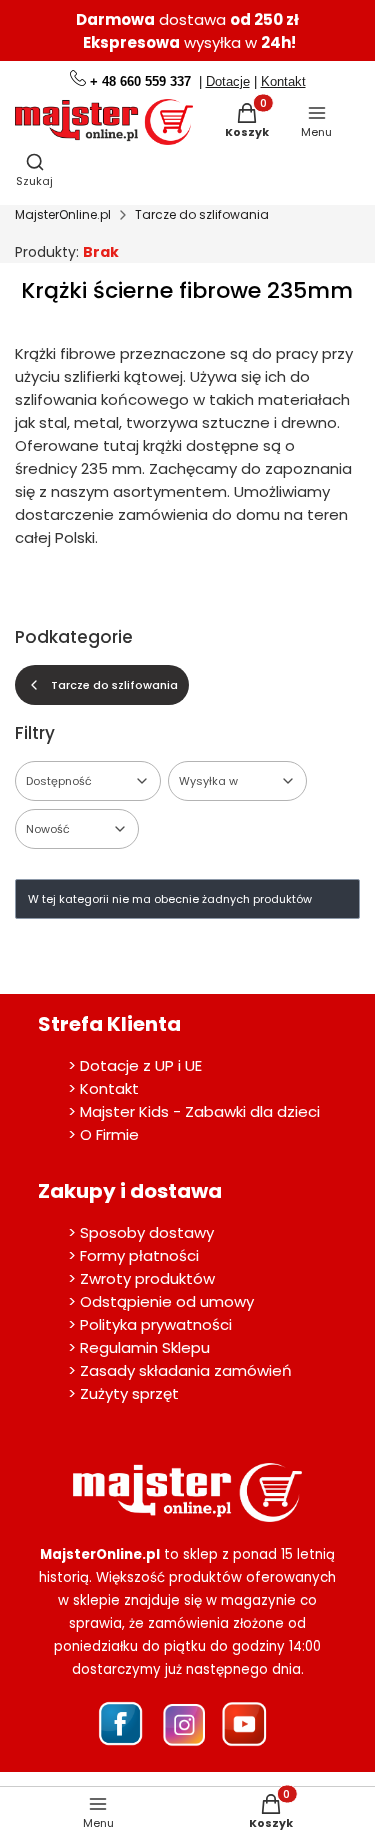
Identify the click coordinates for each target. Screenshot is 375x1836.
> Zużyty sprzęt (123, 1393)
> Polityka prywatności (150, 1324)
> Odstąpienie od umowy (161, 1301)
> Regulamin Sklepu (139, 1347)
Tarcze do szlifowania (202, 214)
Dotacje (228, 81)
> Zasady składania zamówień (180, 1370)
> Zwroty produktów (141, 1278)
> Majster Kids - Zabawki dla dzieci (194, 1111)
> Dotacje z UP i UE (135, 1065)
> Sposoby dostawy (141, 1232)
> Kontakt (103, 1088)
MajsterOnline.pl (63, 214)
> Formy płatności (133, 1255)
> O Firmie (103, 1134)
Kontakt (283, 81)
